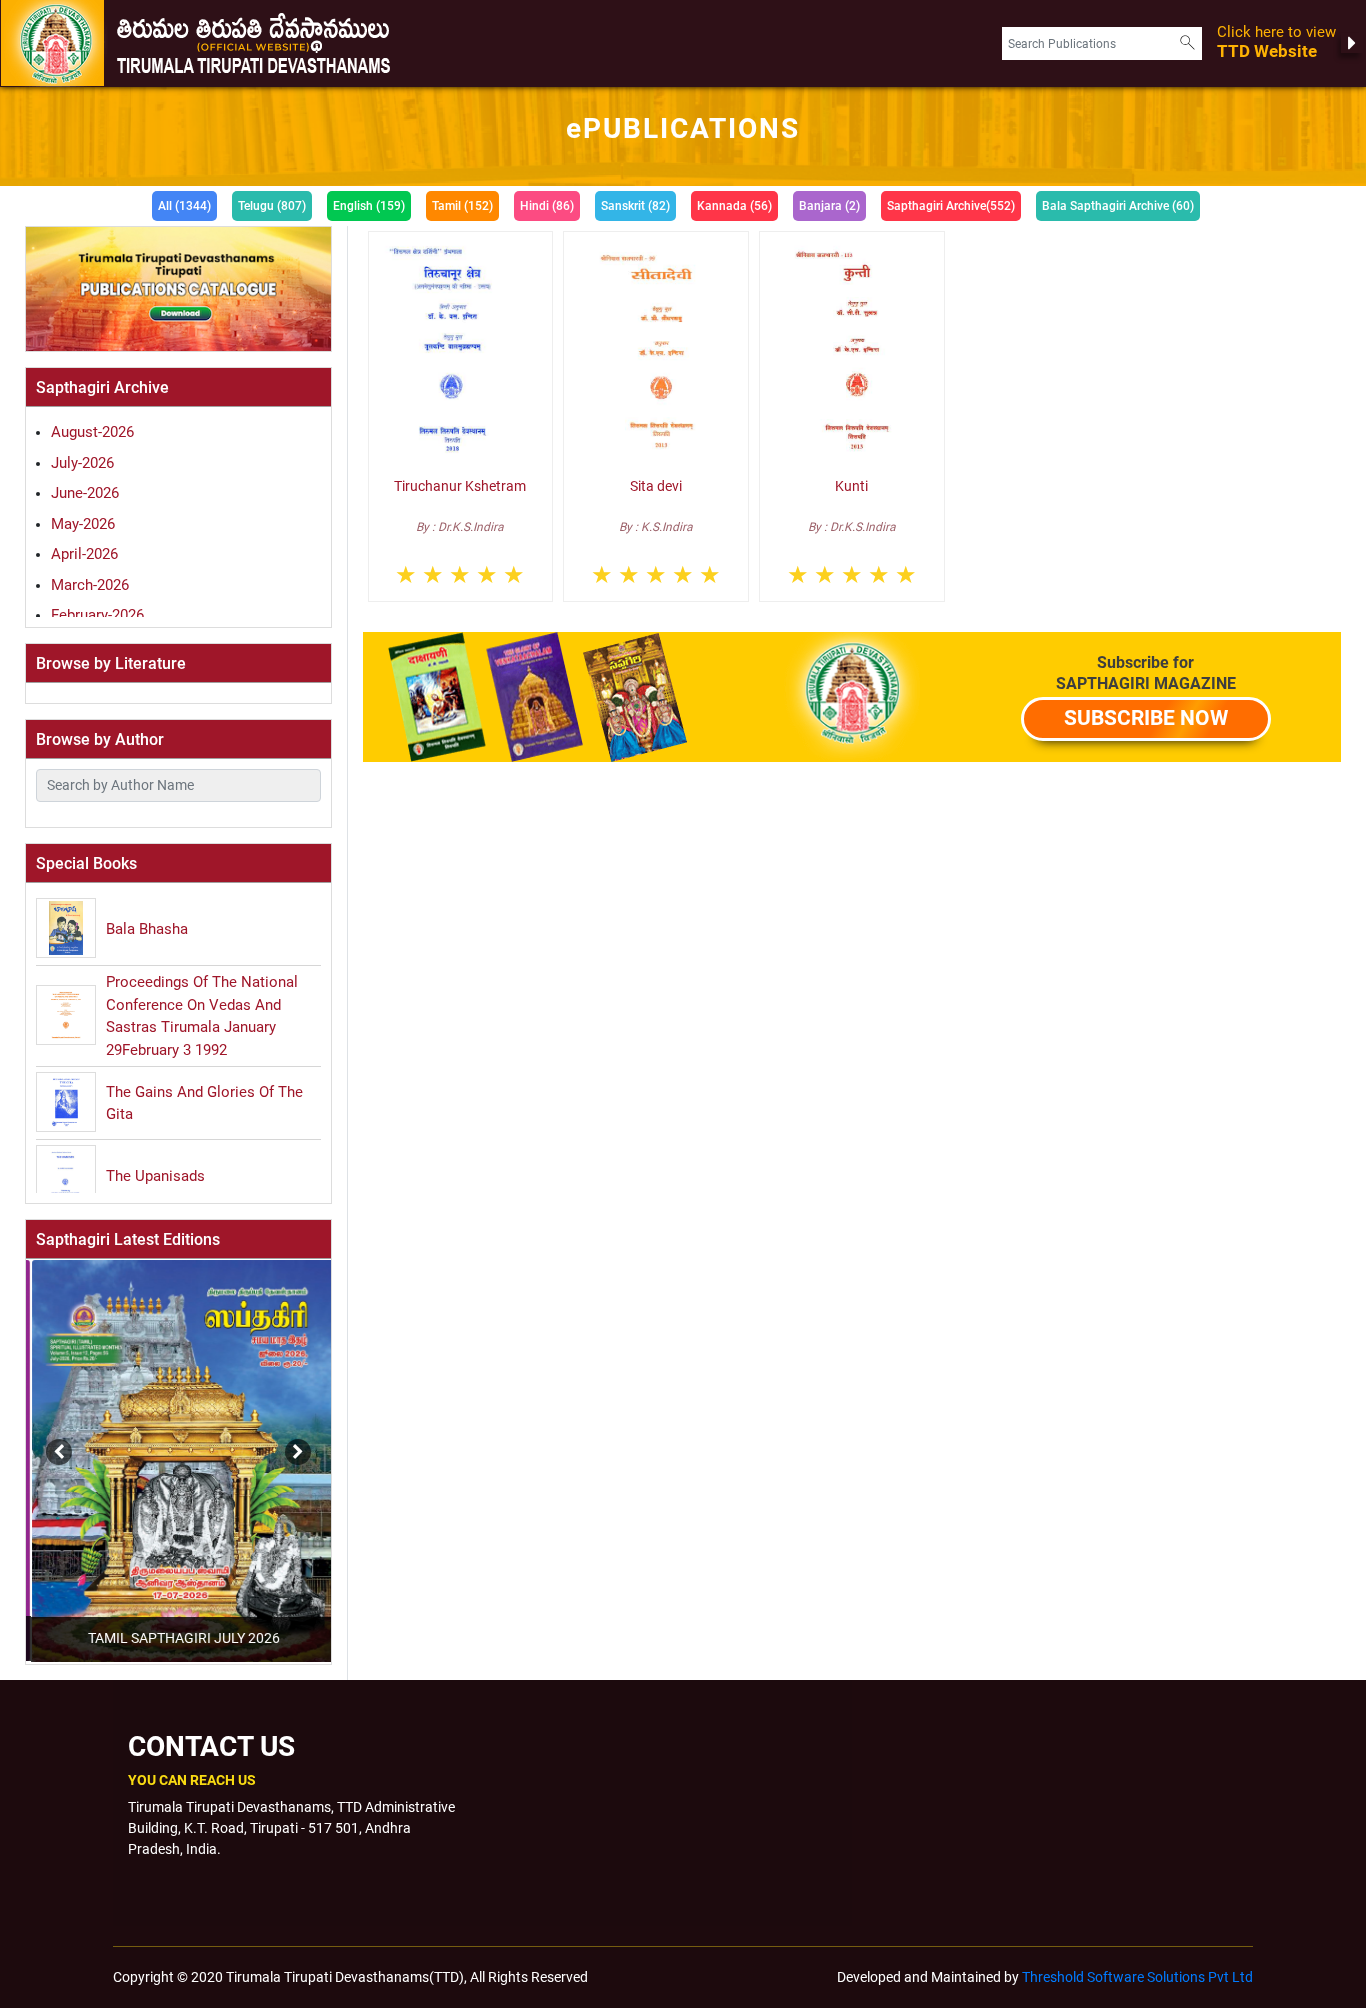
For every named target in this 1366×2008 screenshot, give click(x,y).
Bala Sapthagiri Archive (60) (1118, 206)
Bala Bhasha (147, 929)
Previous (24, 1442)
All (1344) (184, 206)
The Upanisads (155, 1176)
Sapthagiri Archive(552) (951, 206)
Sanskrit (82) (635, 206)
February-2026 (97, 615)
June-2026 (85, 493)
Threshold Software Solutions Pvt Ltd (1137, 1977)
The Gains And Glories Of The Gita (204, 1103)
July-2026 (82, 463)
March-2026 (90, 585)
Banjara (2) (829, 206)
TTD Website (1276, 42)
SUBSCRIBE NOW (1146, 718)
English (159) (369, 206)
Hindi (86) (547, 206)
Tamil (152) (462, 206)
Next (293, 1442)
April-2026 (84, 554)
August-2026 (92, 432)
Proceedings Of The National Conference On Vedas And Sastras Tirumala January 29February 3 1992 (202, 1016)
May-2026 (83, 524)
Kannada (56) (734, 206)
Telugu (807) (272, 206)
